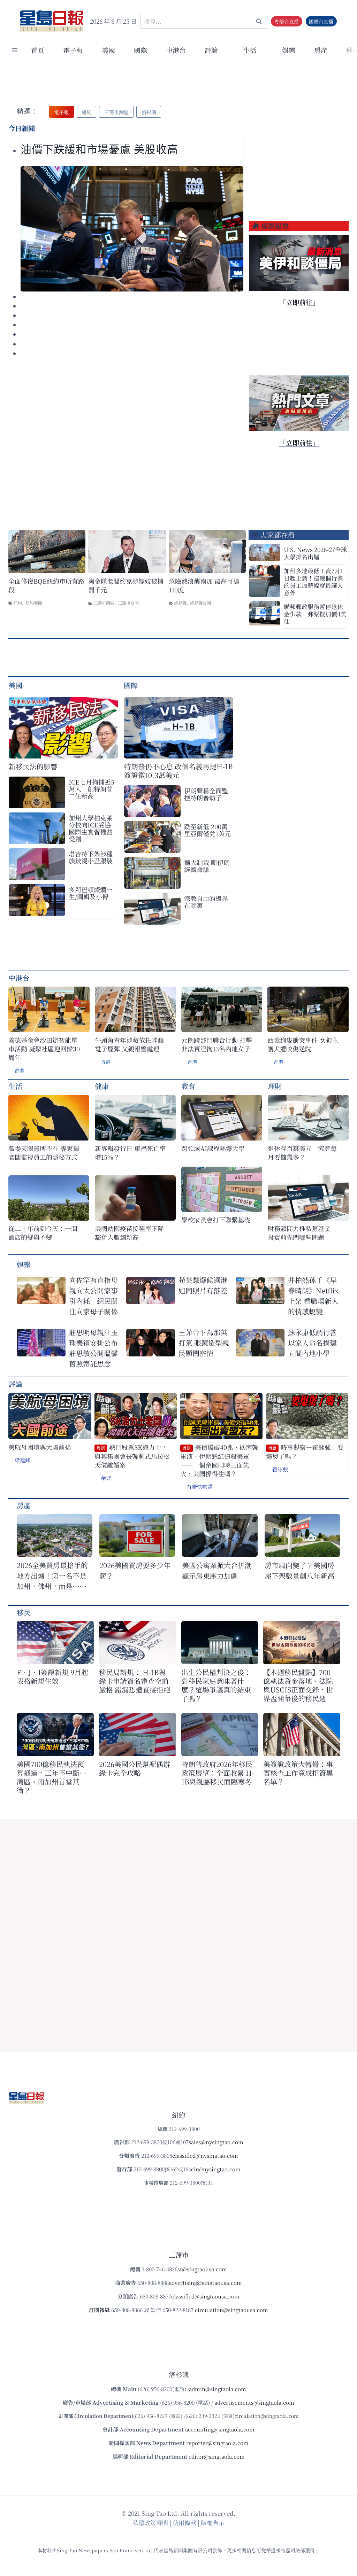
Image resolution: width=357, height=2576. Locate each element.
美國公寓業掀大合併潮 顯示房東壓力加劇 (220, 1570)
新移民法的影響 (33, 766)
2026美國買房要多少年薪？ (135, 1570)
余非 (106, 1478)
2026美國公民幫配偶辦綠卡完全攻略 (135, 1768)
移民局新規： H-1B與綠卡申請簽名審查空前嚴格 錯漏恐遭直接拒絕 (135, 1681)
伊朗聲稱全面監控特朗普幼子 (206, 794)
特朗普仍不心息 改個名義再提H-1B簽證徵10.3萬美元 (178, 771)
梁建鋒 (22, 1460)
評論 (15, 1384)
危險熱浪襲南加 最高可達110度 (204, 585)
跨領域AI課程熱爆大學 (213, 1148)
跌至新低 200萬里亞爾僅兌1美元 (207, 830)
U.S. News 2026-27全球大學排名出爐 (315, 553)
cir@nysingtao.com (216, 2169)
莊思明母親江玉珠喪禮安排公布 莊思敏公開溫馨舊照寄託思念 (93, 1348)
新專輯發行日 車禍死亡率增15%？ (130, 1153)
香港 (19, 1071)
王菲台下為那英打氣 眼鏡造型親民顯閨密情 (204, 1343)
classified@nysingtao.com (205, 2155)
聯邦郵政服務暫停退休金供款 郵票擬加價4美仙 (315, 614)
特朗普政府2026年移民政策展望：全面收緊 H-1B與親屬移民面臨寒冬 (218, 1773)
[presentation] (132, 229)
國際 (140, 50)
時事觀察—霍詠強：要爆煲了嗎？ (305, 1452)
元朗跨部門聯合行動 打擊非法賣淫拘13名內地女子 (217, 1044)
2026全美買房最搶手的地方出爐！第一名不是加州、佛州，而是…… (52, 1576)
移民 (24, 1612)
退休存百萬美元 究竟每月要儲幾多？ (302, 1153)
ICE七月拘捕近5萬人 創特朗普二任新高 (92, 789)
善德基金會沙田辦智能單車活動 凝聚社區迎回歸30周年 (44, 1049)
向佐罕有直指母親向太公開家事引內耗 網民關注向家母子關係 (93, 1296)
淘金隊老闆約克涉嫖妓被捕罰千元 (126, 585)
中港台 (176, 50)
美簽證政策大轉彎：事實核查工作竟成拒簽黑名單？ (298, 1773)
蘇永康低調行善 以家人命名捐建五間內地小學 (312, 1343)
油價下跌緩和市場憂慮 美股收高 (99, 150)
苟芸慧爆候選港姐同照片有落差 (203, 1285)
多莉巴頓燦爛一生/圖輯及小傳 (91, 893)
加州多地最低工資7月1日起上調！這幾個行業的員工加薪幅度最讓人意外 (313, 582)
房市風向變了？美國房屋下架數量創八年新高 (299, 1570)
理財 (275, 1086)
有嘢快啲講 (200, 1487)
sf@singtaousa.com (202, 2269)
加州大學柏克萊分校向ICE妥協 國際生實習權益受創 (93, 828)
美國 (108, 50)
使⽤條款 (184, 2523)
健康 (102, 1086)
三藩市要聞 (128, 603)
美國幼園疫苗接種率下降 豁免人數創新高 (129, 1233)
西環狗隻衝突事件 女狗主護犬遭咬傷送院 (303, 1044)
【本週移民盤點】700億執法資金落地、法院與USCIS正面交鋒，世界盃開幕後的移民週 (298, 1685)
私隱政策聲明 (150, 2523)
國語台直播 (321, 21)
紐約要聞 (34, 603)
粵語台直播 (287, 21)
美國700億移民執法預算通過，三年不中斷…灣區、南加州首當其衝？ (52, 1777)
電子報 (73, 50)
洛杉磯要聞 (200, 603)
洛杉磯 (180, 603)
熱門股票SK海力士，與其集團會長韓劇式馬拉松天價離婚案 (132, 1456)
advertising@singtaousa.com (205, 2283)
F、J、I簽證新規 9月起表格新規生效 (52, 1676)
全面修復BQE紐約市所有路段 (46, 585)
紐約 (18, 603)
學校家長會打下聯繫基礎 (216, 1220)
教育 (188, 1086)
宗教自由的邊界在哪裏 (206, 902)
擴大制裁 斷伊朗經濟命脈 (207, 866)
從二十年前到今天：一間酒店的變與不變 (43, 1233)
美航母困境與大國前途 (40, 1447)
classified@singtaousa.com (205, 2296)
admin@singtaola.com (218, 2389)
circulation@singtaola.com (267, 2416)
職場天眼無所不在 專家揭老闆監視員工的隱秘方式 (44, 1153)
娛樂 (289, 50)
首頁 (38, 50)
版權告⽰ (213, 2523)
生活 (15, 1086)
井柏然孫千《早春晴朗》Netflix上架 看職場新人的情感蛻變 (313, 1296)
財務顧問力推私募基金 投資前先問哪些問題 (302, 1233)
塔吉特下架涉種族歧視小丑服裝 (91, 857)
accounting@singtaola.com (220, 2429)
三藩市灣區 (104, 603)
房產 (321, 50)
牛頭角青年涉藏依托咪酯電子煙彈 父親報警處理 (129, 1044)
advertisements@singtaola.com (254, 2402)
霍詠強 (280, 1469)
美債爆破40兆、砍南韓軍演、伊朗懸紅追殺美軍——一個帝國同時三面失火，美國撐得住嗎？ (219, 1460)
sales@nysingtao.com (216, 2142)
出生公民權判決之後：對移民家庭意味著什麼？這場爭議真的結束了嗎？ (216, 1685)
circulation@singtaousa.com (231, 2310)
